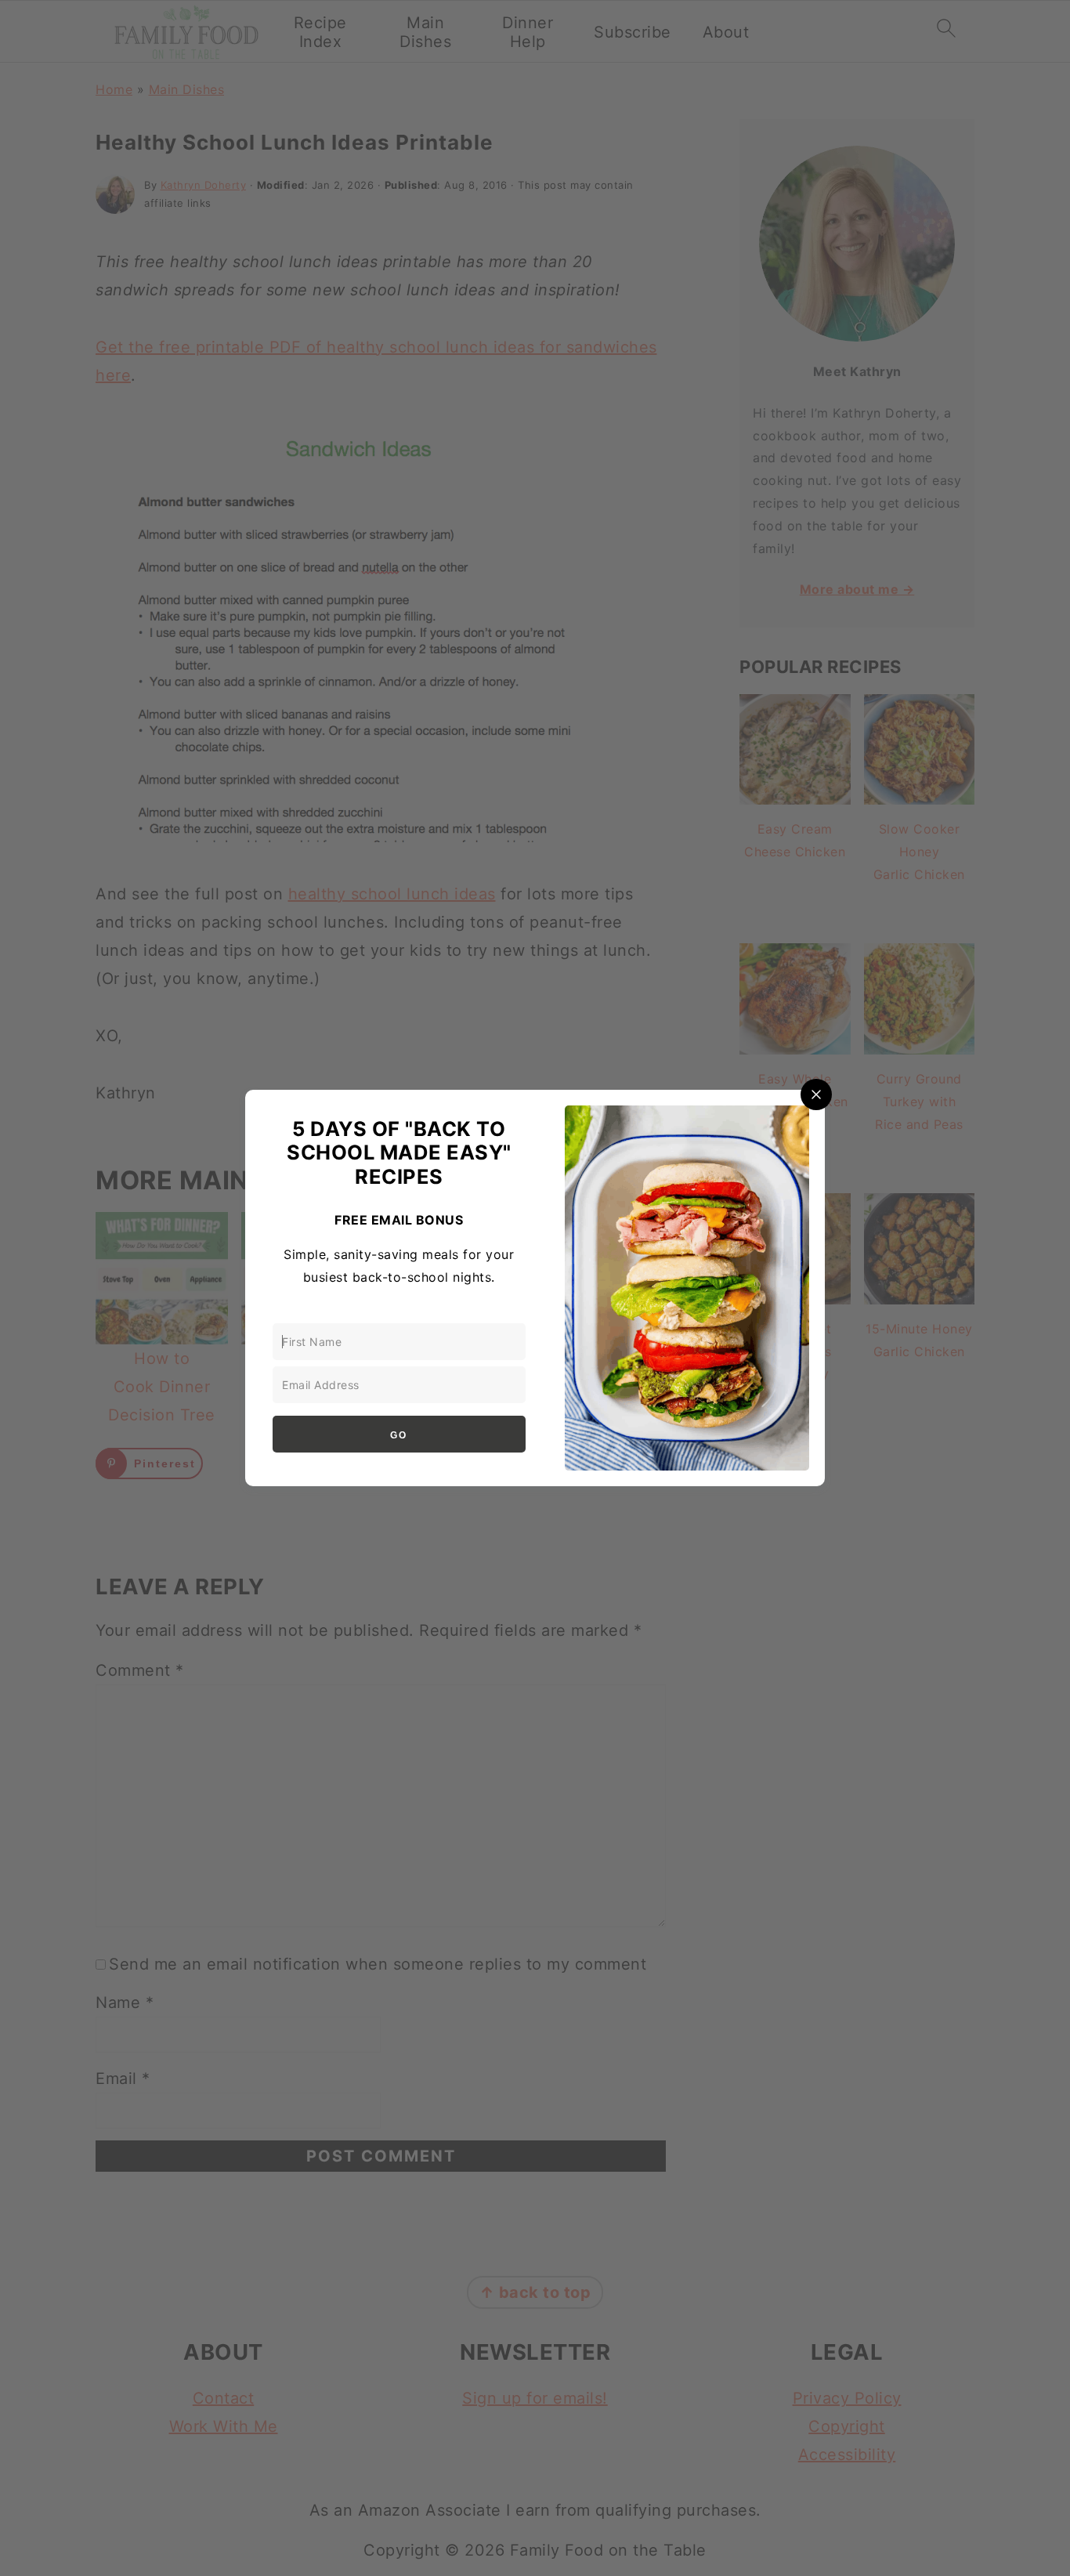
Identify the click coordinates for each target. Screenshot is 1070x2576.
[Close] (816, 1094)
